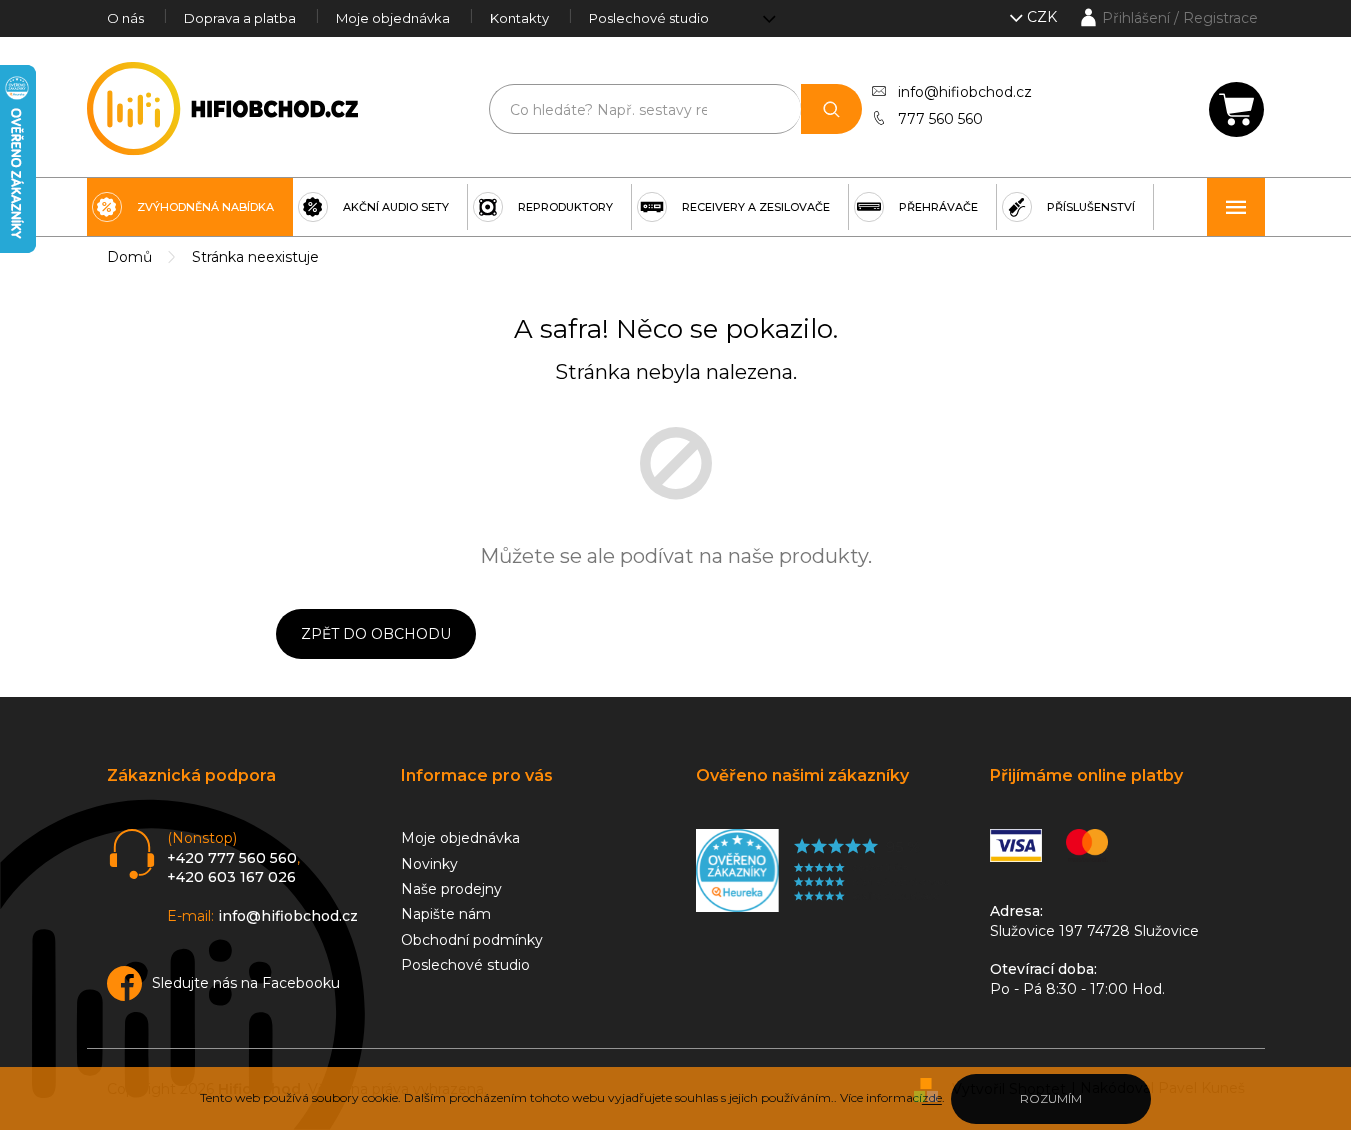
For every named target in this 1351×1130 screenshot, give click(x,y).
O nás (125, 18)
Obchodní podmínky (472, 940)
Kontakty (519, 18)
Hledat (831, 109)
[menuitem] (190, 207)
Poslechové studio (649, 18)
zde (932, 1097)
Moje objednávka (393, 18)
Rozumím (1051, 1098)
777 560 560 (940, 119)
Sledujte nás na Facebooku (246, 983)
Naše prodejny (451, 889)
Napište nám (446, 914)
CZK (1044, 17)
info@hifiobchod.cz (965, 92)
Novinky (429, 864)
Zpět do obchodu (376, 634)
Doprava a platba (240, 18)
